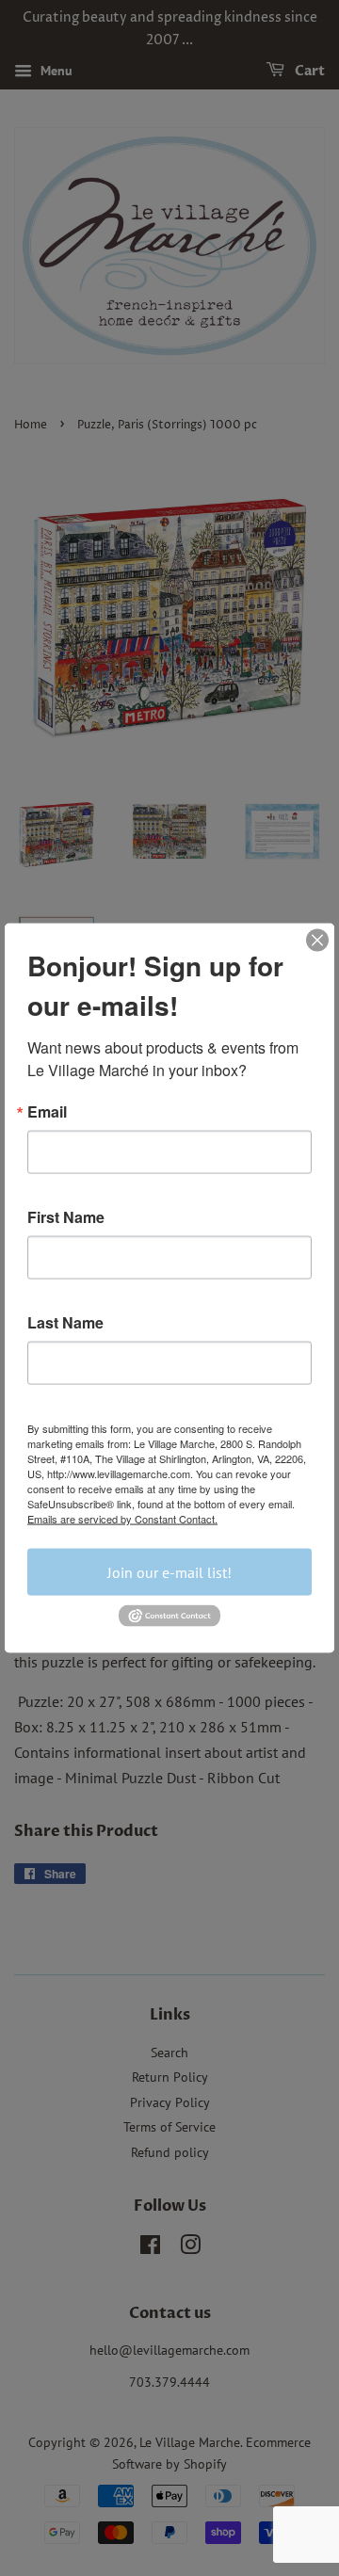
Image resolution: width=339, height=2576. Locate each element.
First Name (66, 1217)
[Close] (317, 941)
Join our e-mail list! (169, 1572)
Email (47, 1112)
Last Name (65, 1323)
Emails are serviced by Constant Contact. (122, 1519)
